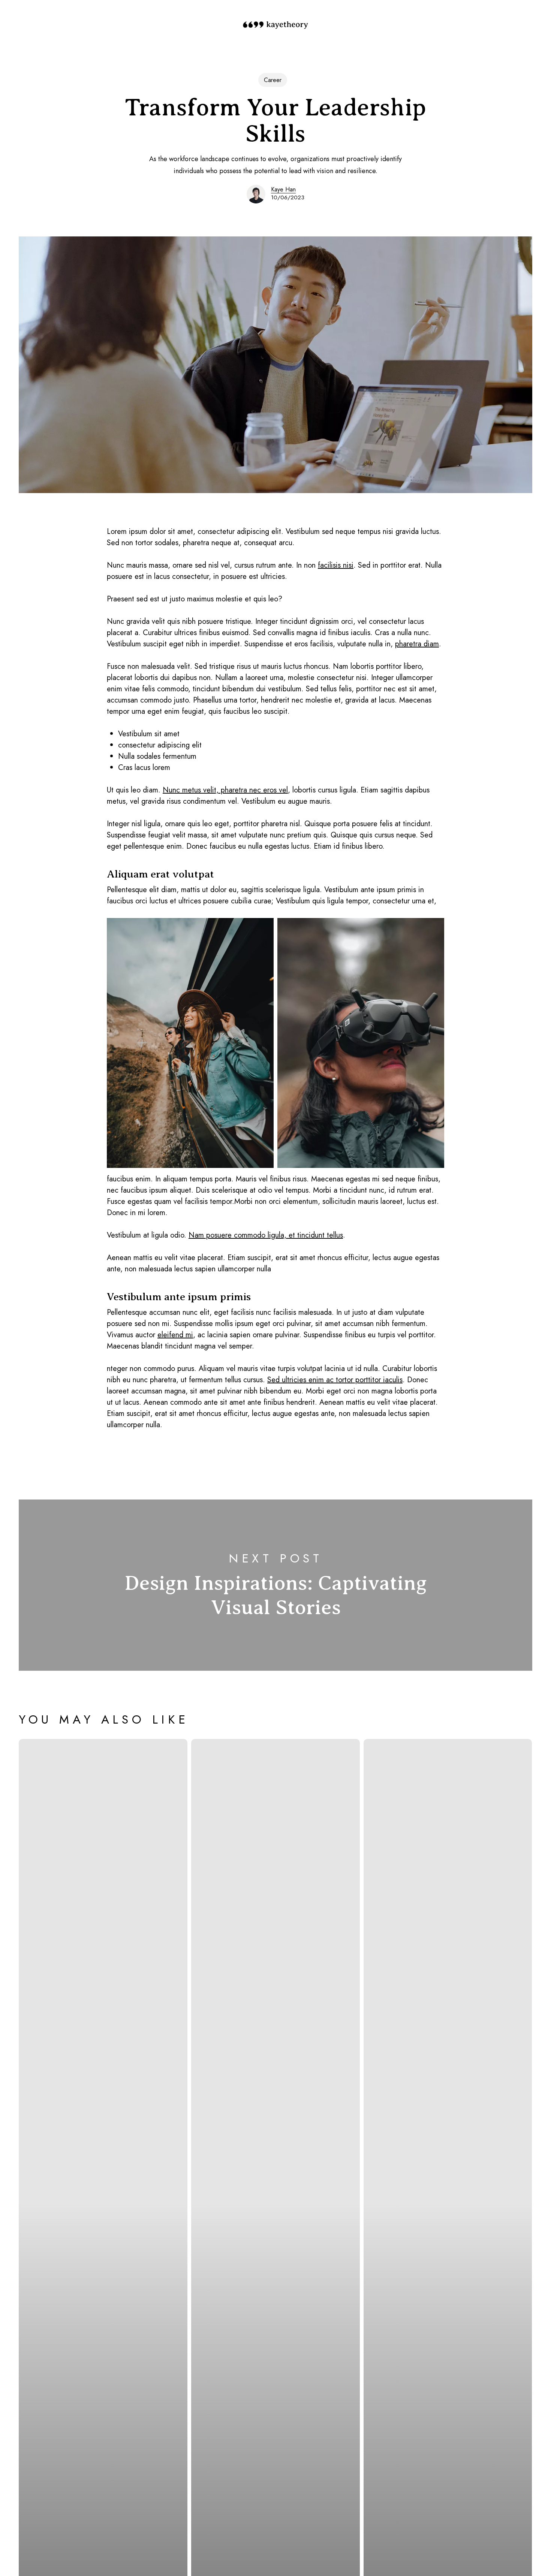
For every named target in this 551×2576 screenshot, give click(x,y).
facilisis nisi (336, 565)
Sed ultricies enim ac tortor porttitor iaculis (335, 1380)
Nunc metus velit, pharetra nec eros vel (225, 790)
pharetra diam (417, 644)
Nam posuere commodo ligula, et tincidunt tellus (266, 1235)
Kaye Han (283, 189)
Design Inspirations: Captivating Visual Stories (275, 1585)
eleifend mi (175, 1335)
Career (273, 80)
